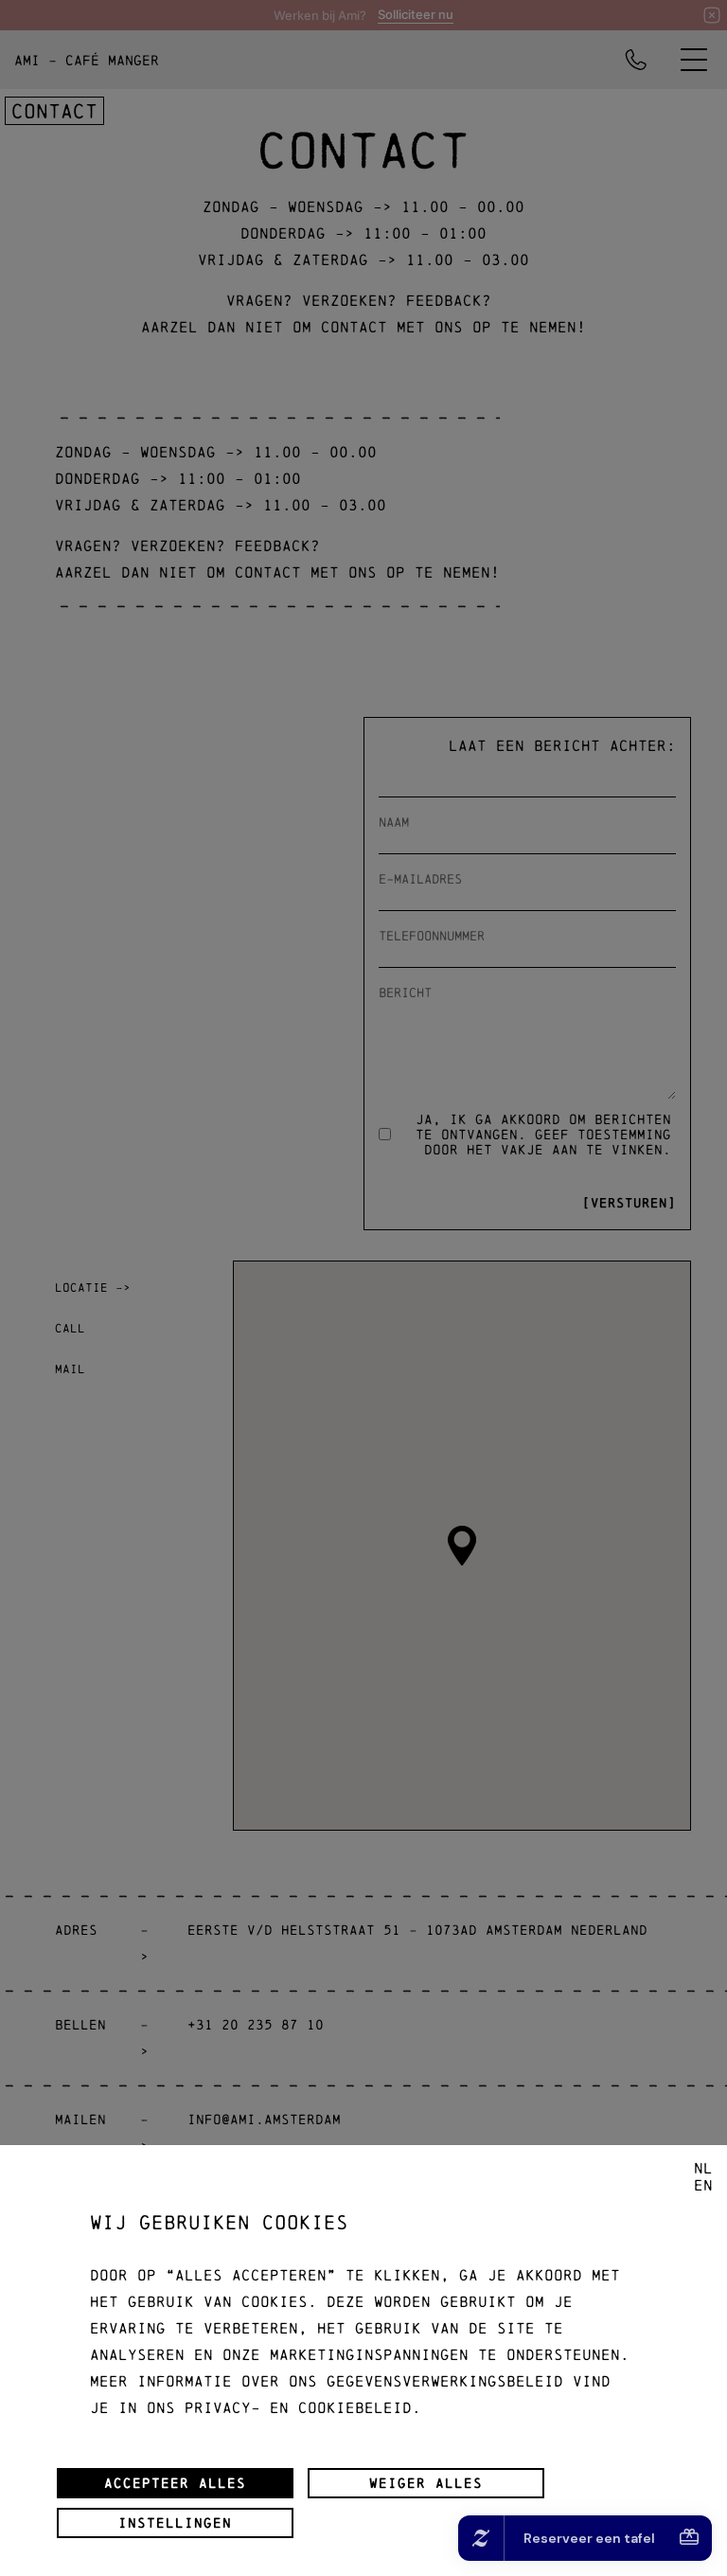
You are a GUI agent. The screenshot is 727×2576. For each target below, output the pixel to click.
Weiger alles (426, 2483)
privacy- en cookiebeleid (298, 2407)
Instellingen (175, 2523)
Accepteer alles (175, 2483)
